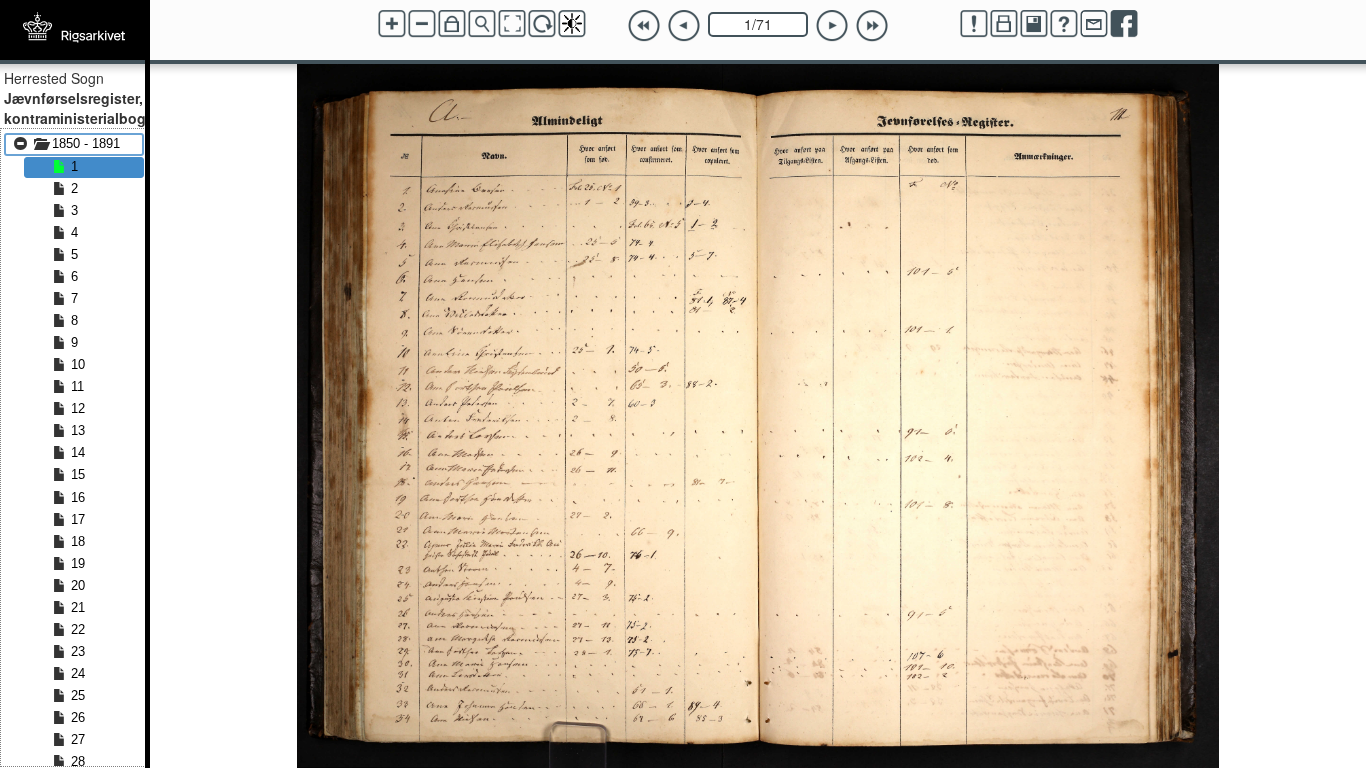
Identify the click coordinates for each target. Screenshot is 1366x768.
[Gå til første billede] (644, 26)
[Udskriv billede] (1004, 24)
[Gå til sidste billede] (872, 26)
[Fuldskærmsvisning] (512, 24)
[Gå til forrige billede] (684, 26)
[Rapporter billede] (974, 24)
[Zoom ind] (392, 24)
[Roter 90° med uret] (542, 24)
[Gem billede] (1034, 24)
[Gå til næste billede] (832, 26)
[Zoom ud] (422, 24)
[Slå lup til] (482, 24)
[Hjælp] (1064, 24)
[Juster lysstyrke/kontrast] (572, 24)
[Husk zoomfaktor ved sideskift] (452, 24)
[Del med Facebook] (1124, 24)
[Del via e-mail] (1094, 24)
